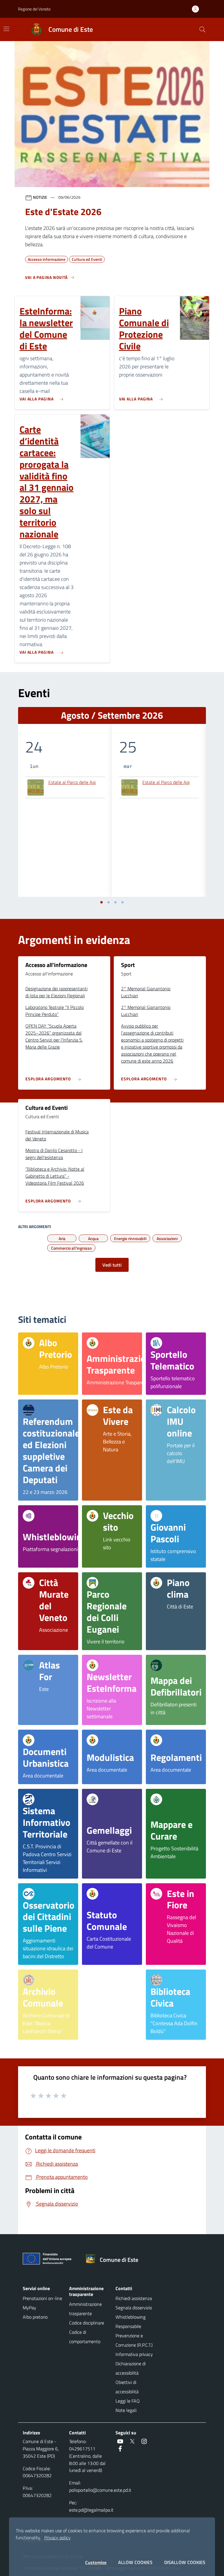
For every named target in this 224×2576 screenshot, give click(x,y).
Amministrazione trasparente (85, 2309)
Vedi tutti (112, 1265)
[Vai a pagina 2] (108, 902)
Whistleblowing (131, 2317)
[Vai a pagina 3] (116, 902)
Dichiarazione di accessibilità (131, 2368)
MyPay (29, 2308)
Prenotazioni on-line (42, 2298)
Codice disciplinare (87, 2323)
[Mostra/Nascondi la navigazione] (6, 29)
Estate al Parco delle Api (72, 783)
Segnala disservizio (134, 2308)
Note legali (126, 2410)
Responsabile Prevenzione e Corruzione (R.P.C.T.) (134, 2336)
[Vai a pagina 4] (123, 902)
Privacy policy (57, 2538)
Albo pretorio (35, 2317)
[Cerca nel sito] (202, 29)
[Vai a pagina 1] (101, 902)
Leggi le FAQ (128, 2401)
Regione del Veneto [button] (34, 9)
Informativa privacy (134, 2354)
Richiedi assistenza (134, 2298)
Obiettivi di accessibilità (127, 2387)
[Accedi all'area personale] (198, 9)
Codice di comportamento (85, 2337)
